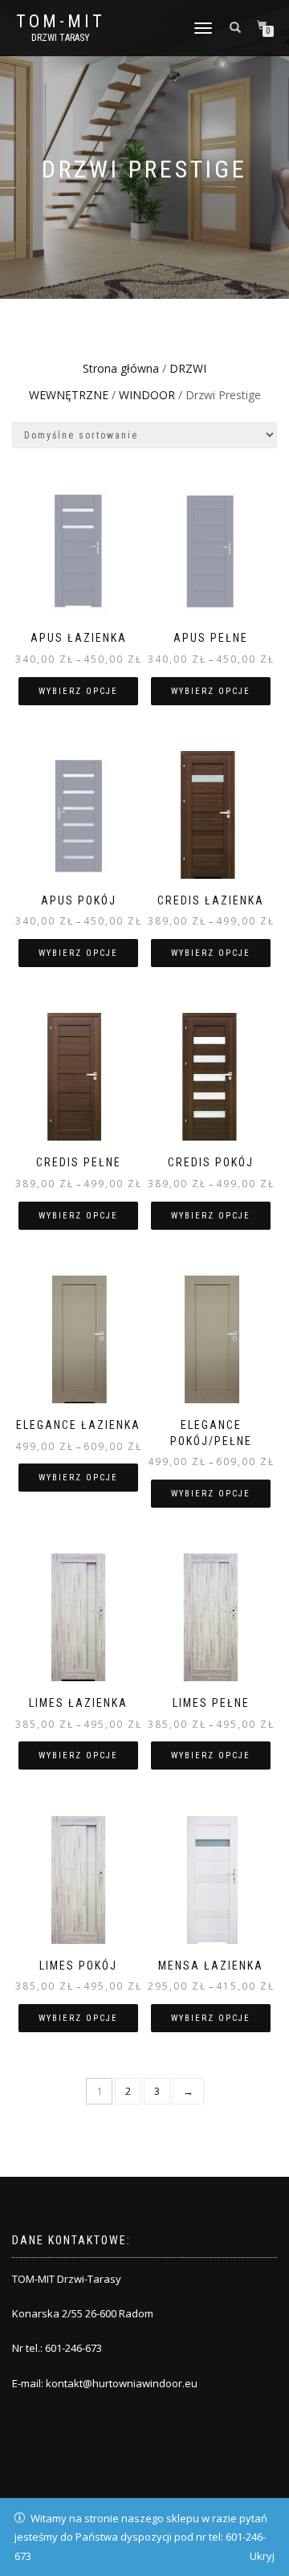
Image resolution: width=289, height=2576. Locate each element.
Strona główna (121, 368)
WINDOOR (147, 395)
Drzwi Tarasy (61, 38)
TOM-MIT (61, 22)
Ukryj (262, 2556)
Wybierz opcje (78, 691)
